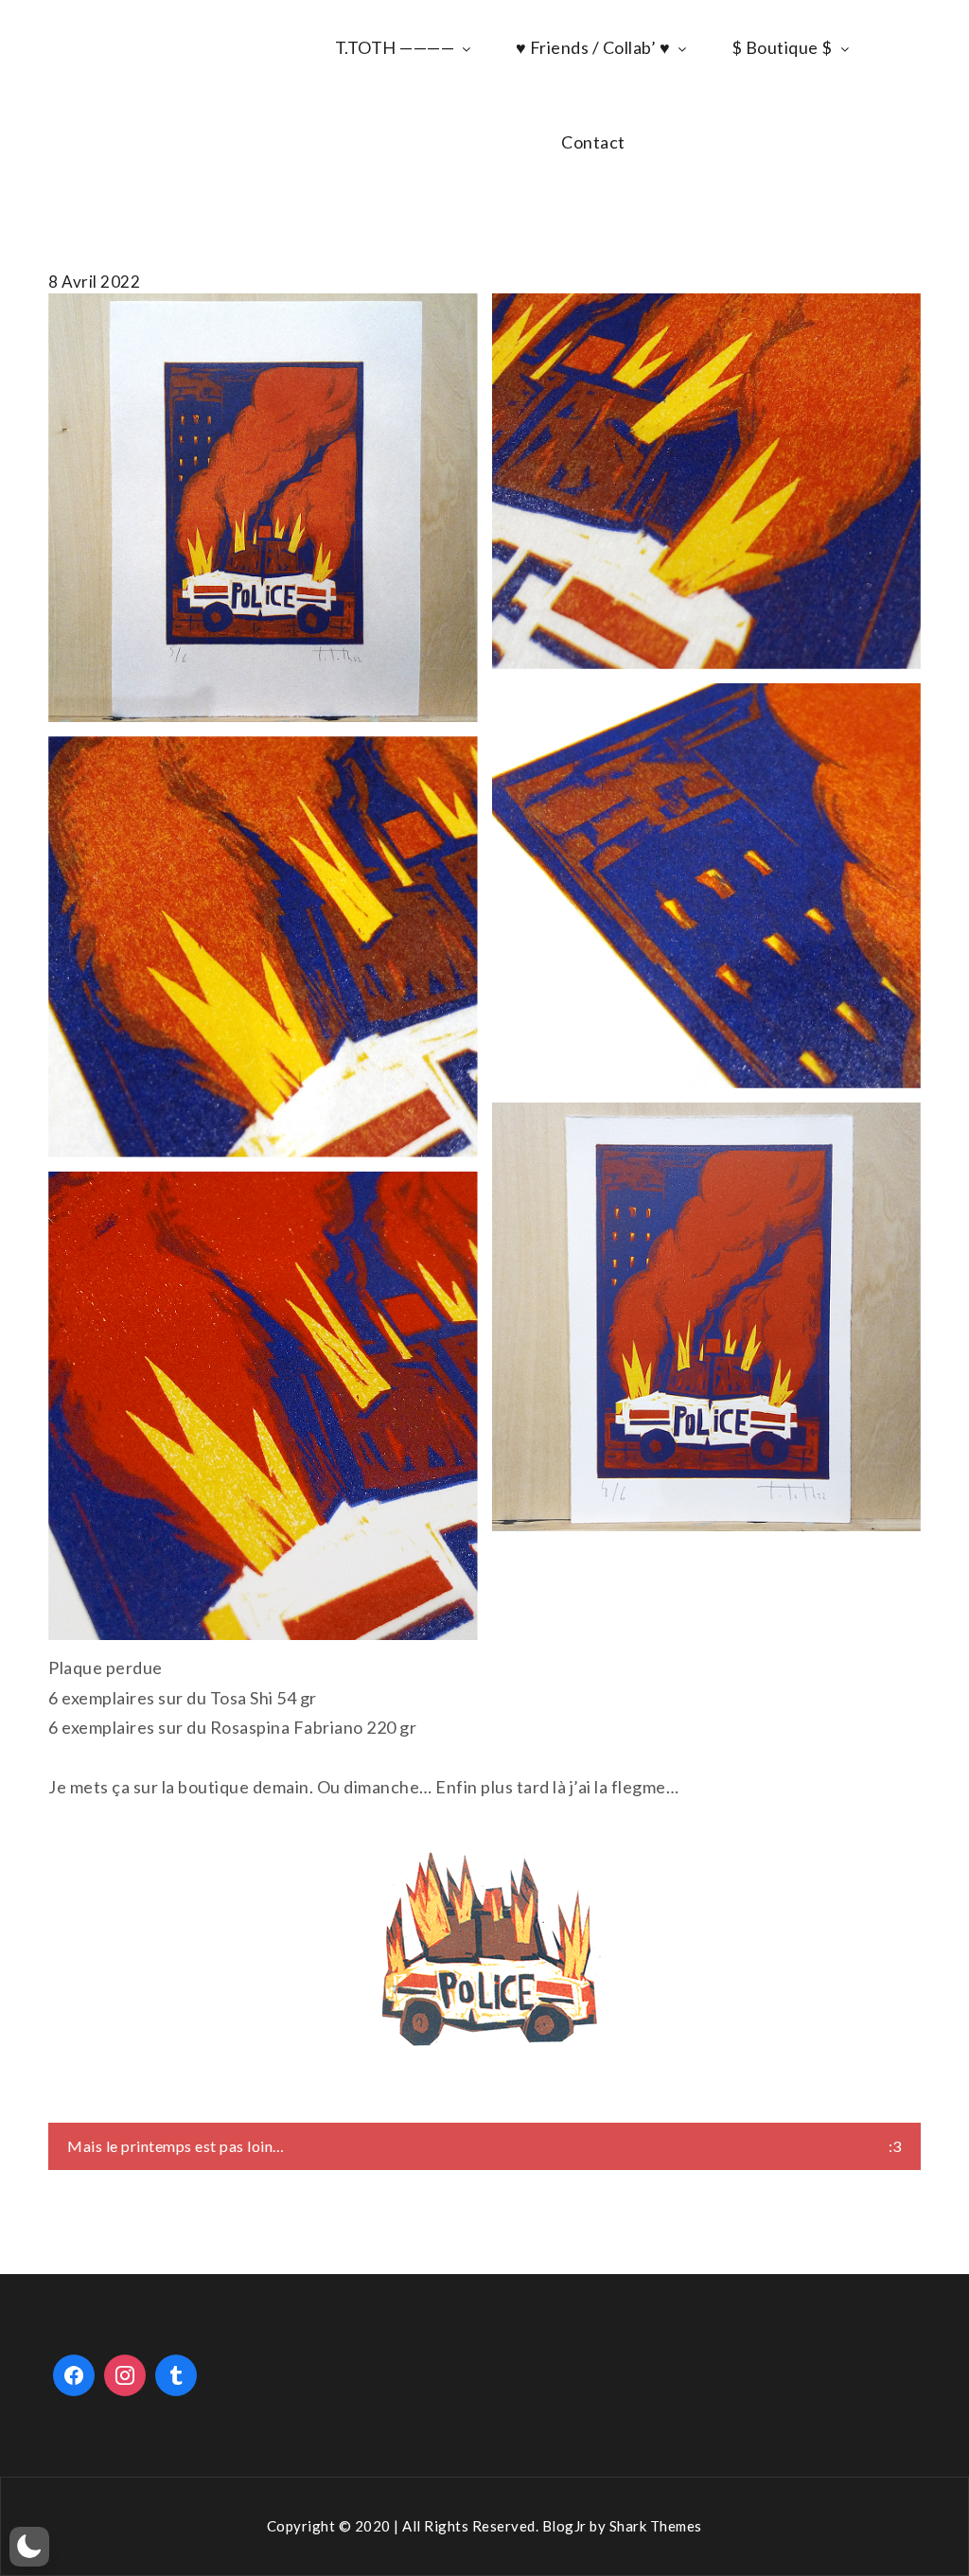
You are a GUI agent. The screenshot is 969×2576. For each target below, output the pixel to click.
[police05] (263, 1406)
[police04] (706, 886)
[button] (29, 2547)
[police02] (263, 946)
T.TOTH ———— (395, 47)
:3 (895, 2146)
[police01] (706, 1317)
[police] (263, 508)
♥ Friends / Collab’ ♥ (593, 47)
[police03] (706, 481)
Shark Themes (656, 2526)
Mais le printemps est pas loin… (176, 2146)
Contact (593, 142)
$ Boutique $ (782, 47)
